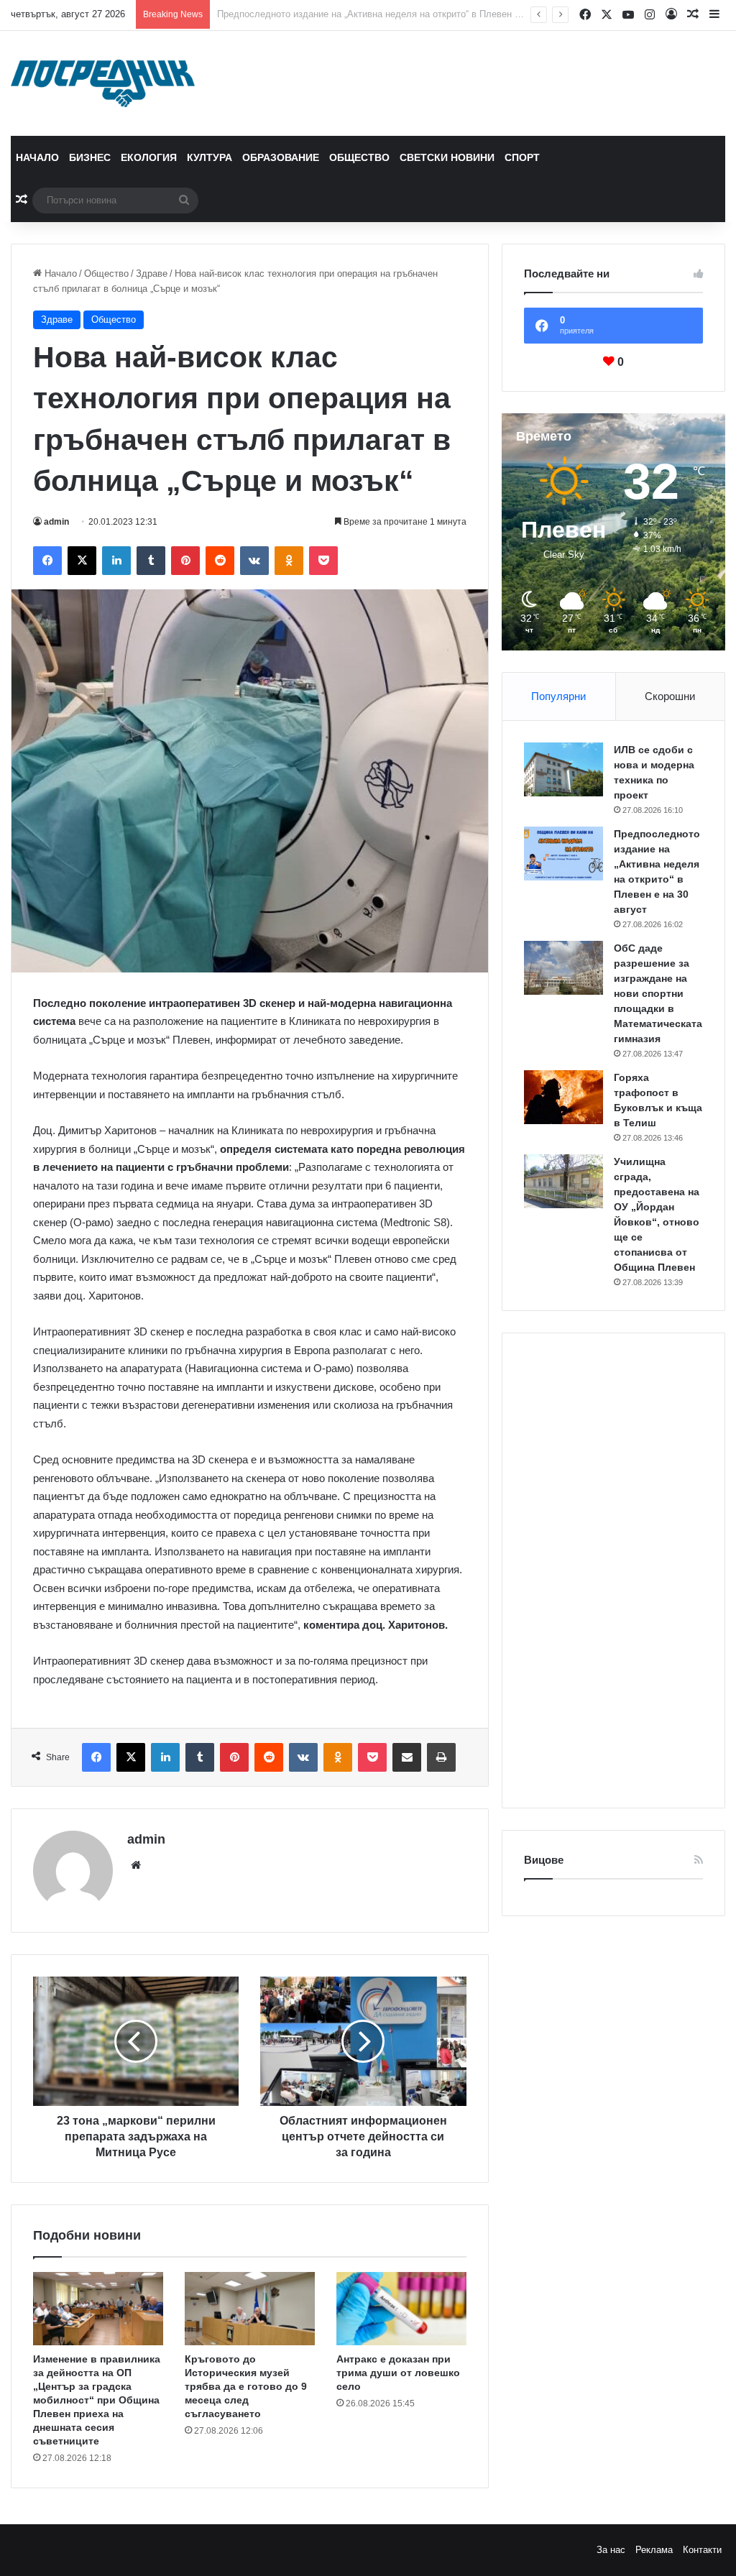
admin (56, 522)
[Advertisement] (613, 1570)
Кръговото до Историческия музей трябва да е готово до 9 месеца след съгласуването (246, 2386)
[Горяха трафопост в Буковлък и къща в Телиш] (563, 1097)
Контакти (702, 2550)
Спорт (522, 157)
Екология (149, 157)
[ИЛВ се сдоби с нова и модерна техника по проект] (563, 769)
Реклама (654, 2550)
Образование (281, 157)
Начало (37, 157)
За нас (611, 2550)
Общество (359, 157)
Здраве (152, 273)
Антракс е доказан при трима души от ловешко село (398, 2373)
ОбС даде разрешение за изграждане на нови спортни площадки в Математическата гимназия (424, 14)
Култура (210, 157)
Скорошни (670, 696)
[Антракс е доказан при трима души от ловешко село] (401, 2309)
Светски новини (447, 157)
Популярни (558, 696)
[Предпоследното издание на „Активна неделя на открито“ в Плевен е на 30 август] (563, 854)
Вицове (544, 1860)
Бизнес (90, 157)
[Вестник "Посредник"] (103, 83)
